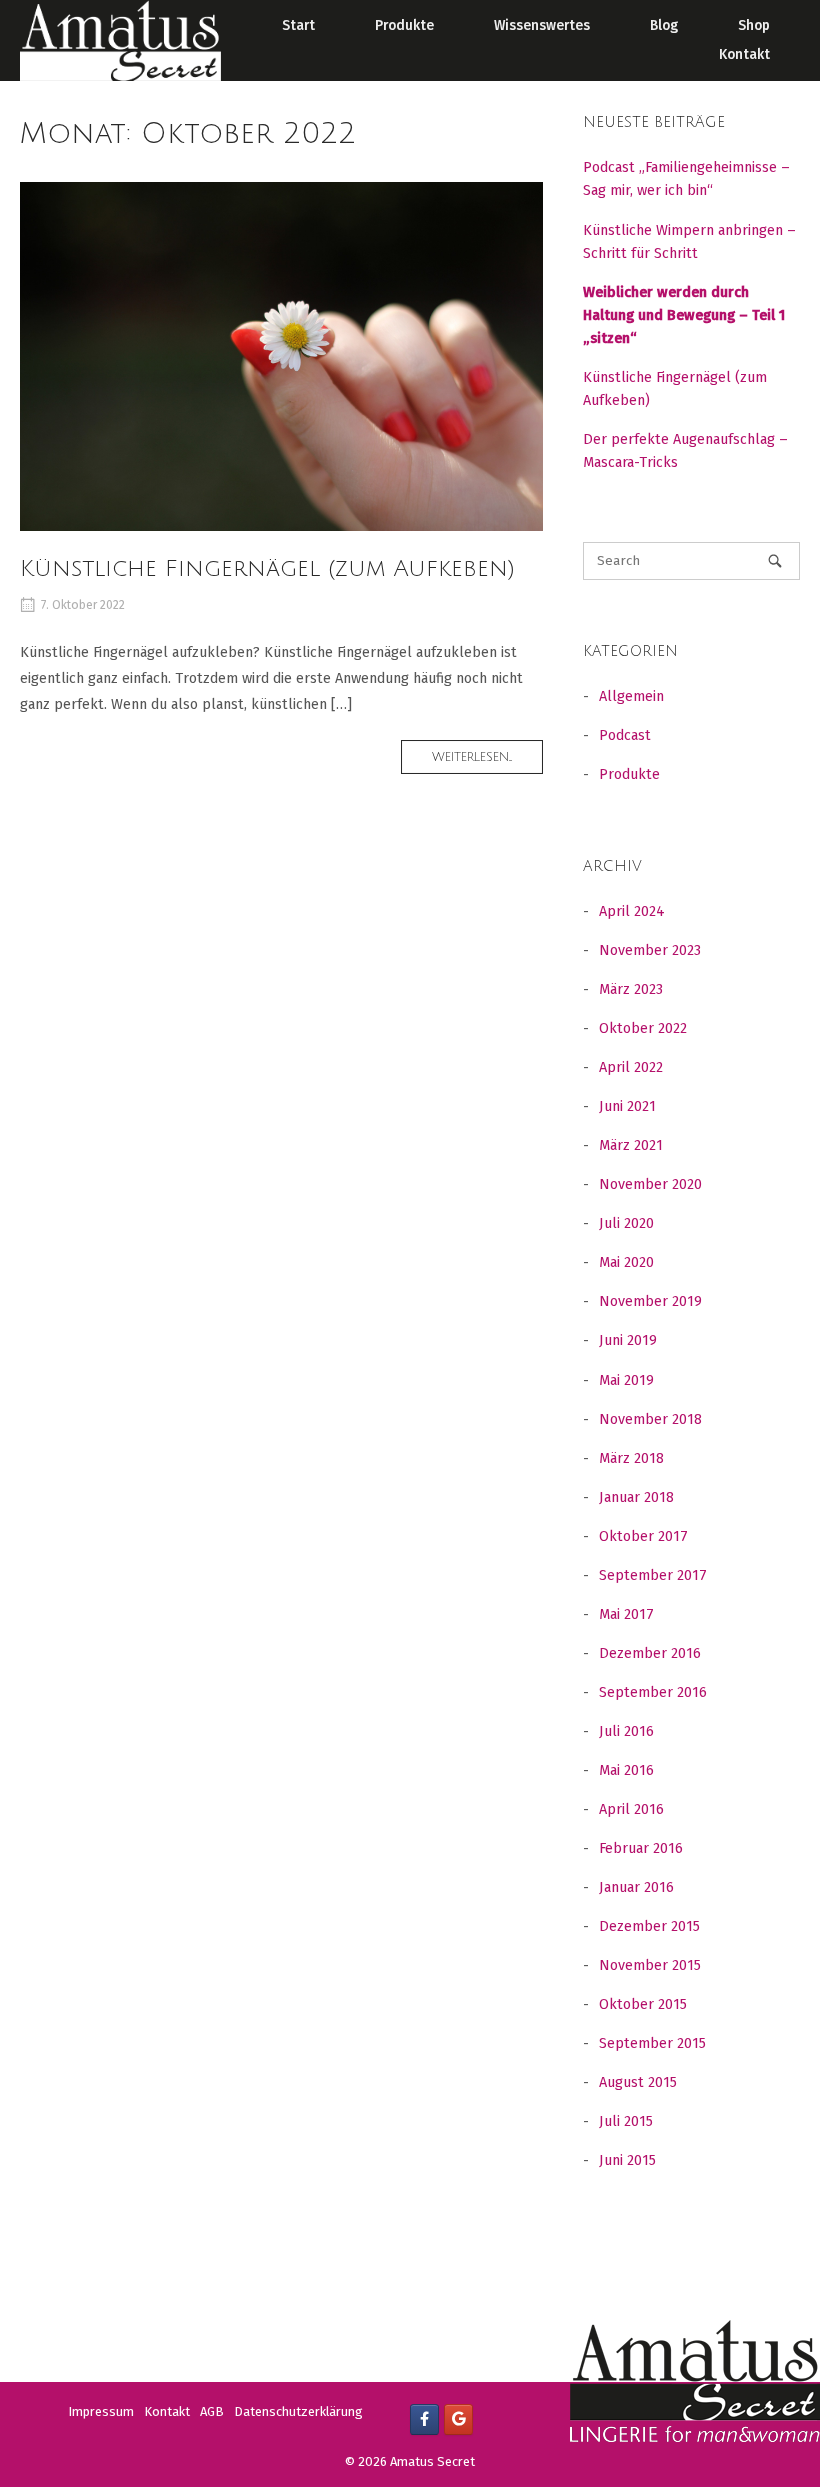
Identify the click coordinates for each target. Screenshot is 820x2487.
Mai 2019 (626, 1380)
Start (298, 25)
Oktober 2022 (643, 1028)
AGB (212, 2411)
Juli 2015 (626, 2121)
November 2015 (650, 1965)
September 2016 (653, 1692)
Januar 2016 (636, 1887)
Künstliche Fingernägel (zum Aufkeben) (267, 568)
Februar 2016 (641, 1848)
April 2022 (631, 1067)
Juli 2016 (626, 1731)
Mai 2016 (626, 1770)
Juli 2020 (626, 1223)
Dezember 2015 (649, 1926)
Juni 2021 (627, 1106)
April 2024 (632, 911)
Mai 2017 (626, 1614)
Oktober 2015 (643, 2004)
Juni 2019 (628, 1340)
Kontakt (744, 54)
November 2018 (650, 1419)
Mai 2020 (626, 1262)
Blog (664, 25)
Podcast (625, 735)
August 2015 (638, 2082)
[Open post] (281, 356)
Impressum (101, 2411)
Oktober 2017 (643, 1536)
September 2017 (653, 1575)
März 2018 (631, 1458)
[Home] (120, 39)
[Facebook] (424, 2420)
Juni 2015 (627, 2160)
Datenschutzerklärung (298, 2411)
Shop (754, 25)
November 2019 (650, 1301)
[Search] (775, 560)
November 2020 (650, 1184)
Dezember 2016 (650, 1653)
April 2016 (631, 1809)
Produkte (404, 25)
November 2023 (650, 950)
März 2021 (631, 1145)
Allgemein (631, 696)
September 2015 (652, 2043)
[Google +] (458, 2420)
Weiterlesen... (487, 761)
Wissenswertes (542, 25)
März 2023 (631, 989)
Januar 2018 (636, 1497)
